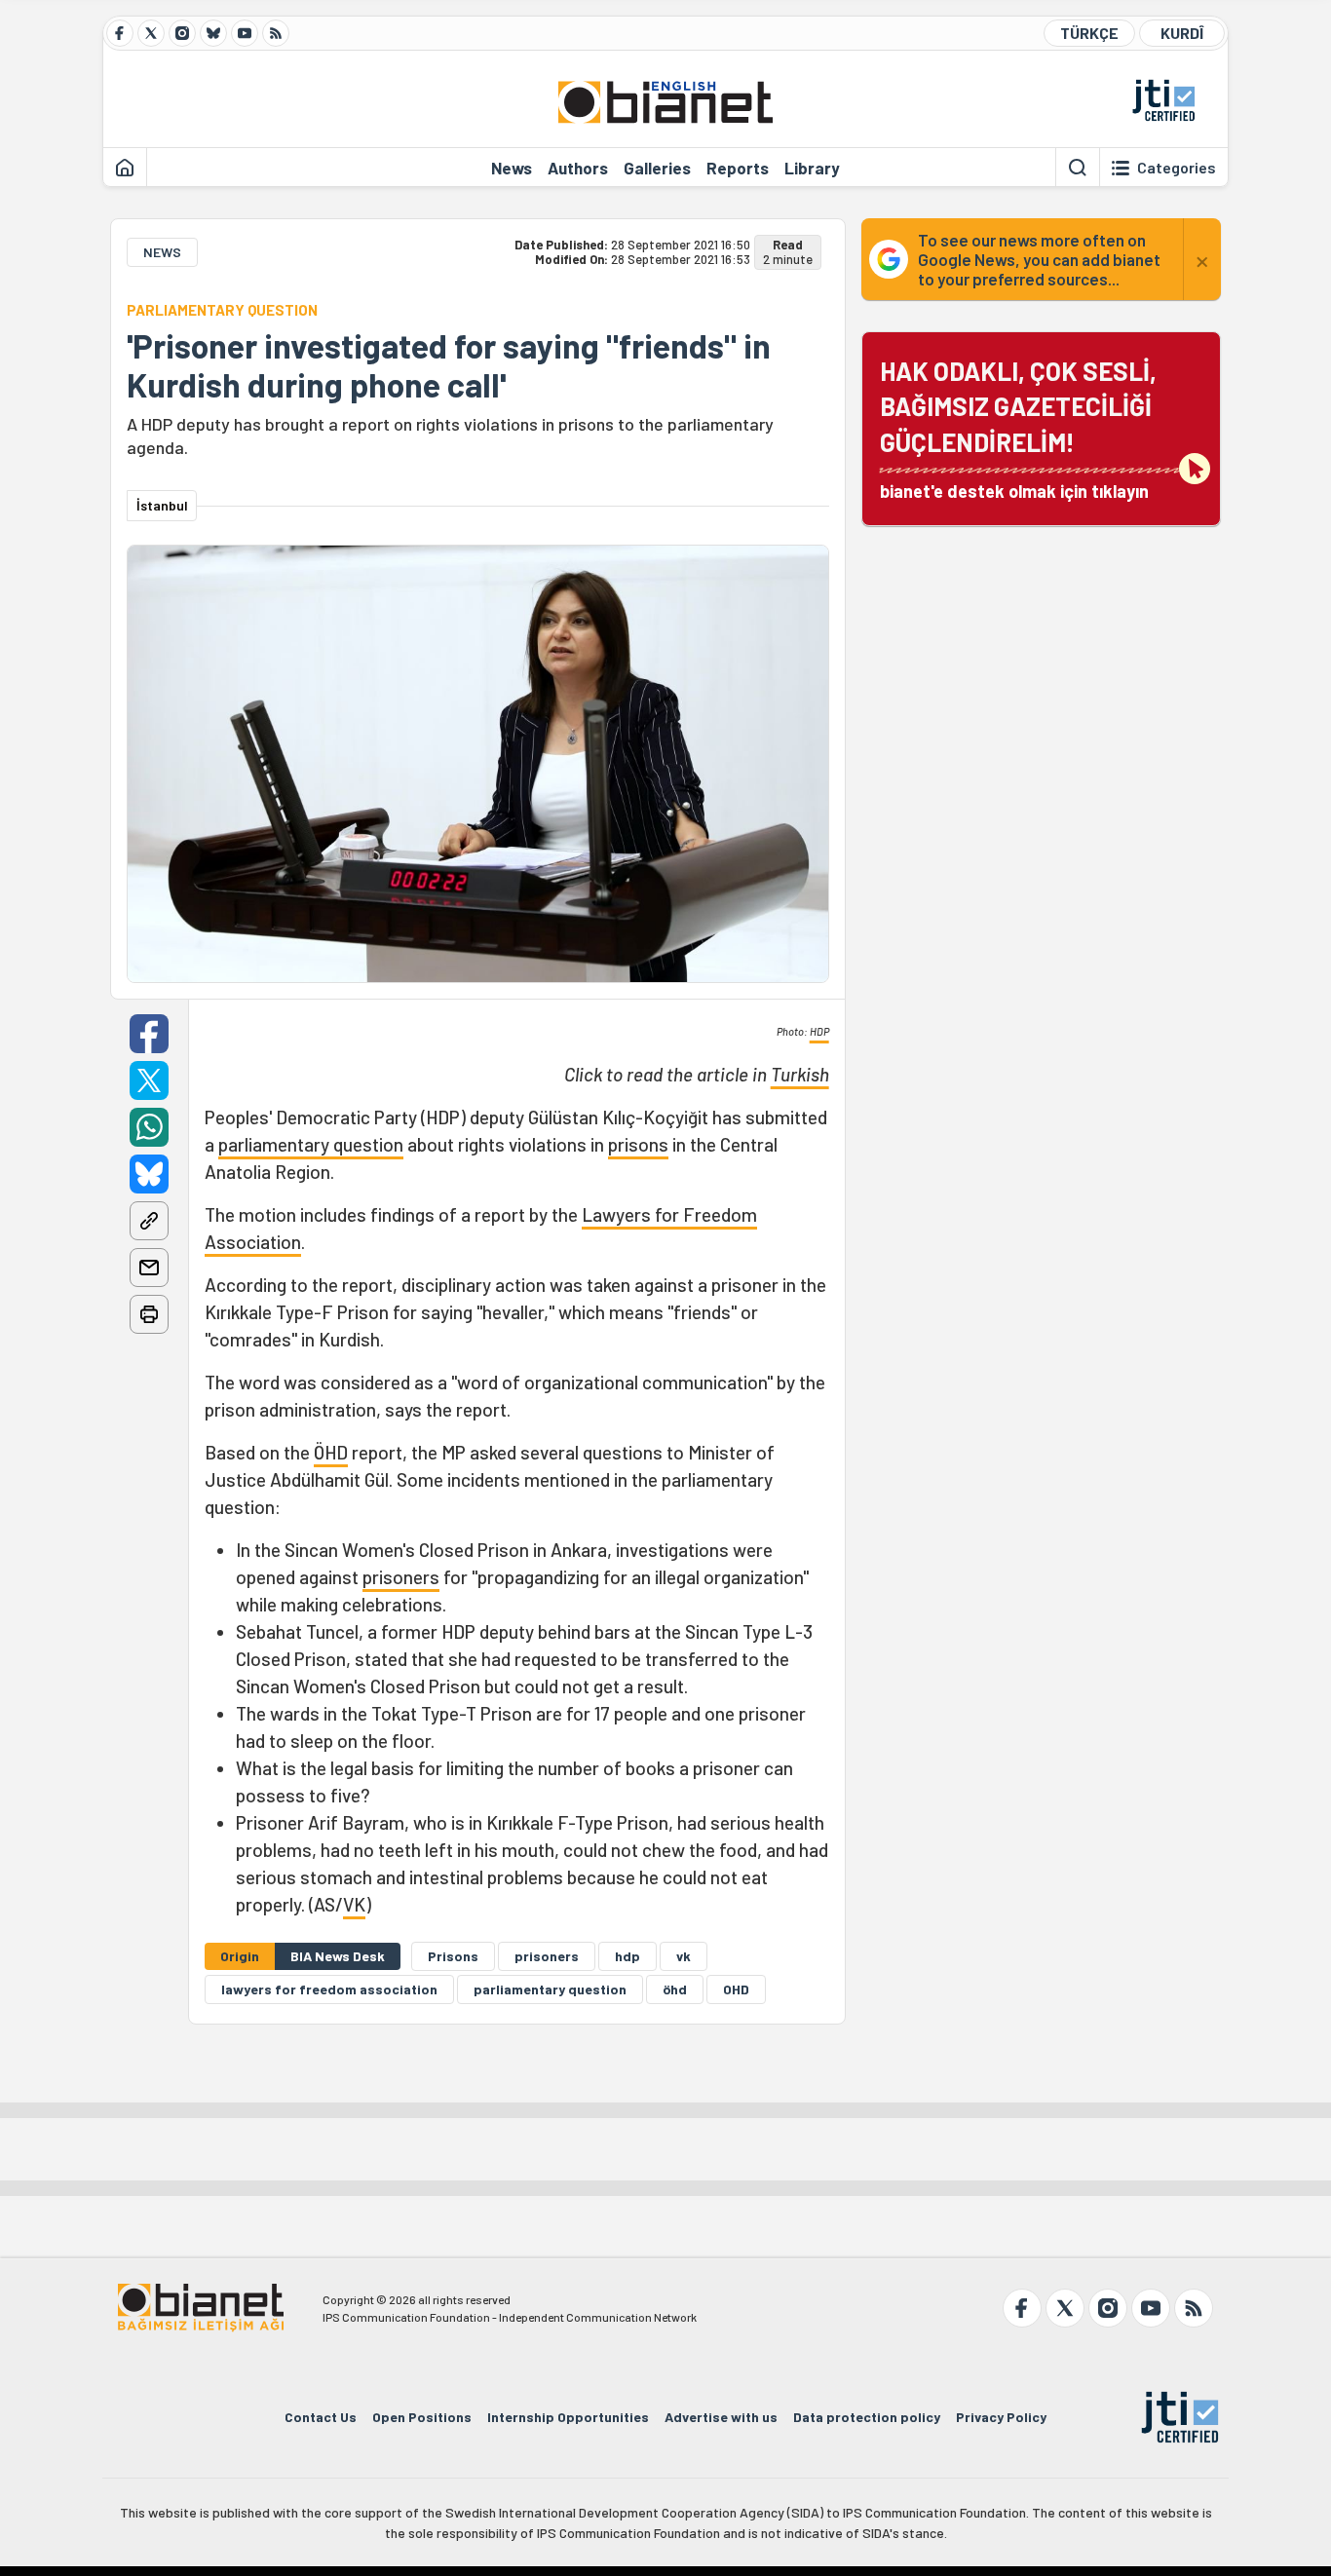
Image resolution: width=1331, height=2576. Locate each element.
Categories (1177, 168)
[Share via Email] (149, 1268)
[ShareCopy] (149, 1221)
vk (684, 1956)
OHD (736, 1989)
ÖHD (331, 1452)
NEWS (162, 252)
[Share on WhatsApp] (149, 1127)
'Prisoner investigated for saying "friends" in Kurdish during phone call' (449, 365)
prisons (638, 1144)
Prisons (453, 1956)
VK (354, 1904)
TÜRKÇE (1089, 33)
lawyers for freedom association (329, 1989)
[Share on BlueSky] (149, 1174)
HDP (819, 1031)
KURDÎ (1182, 33)
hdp (627, 1956)
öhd (675, 1989)
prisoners (401, 1577)
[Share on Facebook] (149, 1034)
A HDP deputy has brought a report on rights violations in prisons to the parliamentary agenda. (450, 436)
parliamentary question (311, 1144)
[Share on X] (149, 1080)
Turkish (800, 1074)
